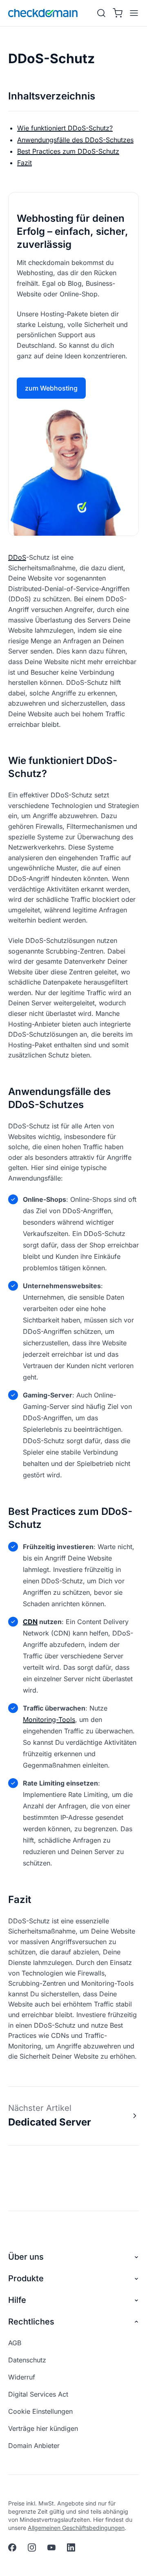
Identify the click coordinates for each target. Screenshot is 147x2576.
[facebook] (12, 2547)
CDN (30, 1622)
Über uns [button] (26, 2257)
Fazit (24, 163)
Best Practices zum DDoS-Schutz (68, 151)
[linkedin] (71, 2547)
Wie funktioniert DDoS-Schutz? (65, 128)
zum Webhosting (51, 388)
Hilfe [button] (17, 2300)
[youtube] (51, 2547)
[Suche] (101, 13)
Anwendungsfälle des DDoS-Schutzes (75, 140)
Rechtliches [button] (31, 2322)
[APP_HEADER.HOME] (43, 13)
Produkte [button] (26, 2278)
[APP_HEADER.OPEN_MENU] (132, 13)
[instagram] (32, 2547)
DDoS (17, 557)
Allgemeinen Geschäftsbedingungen (76, 2528)
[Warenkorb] (118, 13)
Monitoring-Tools (49, 1720)
